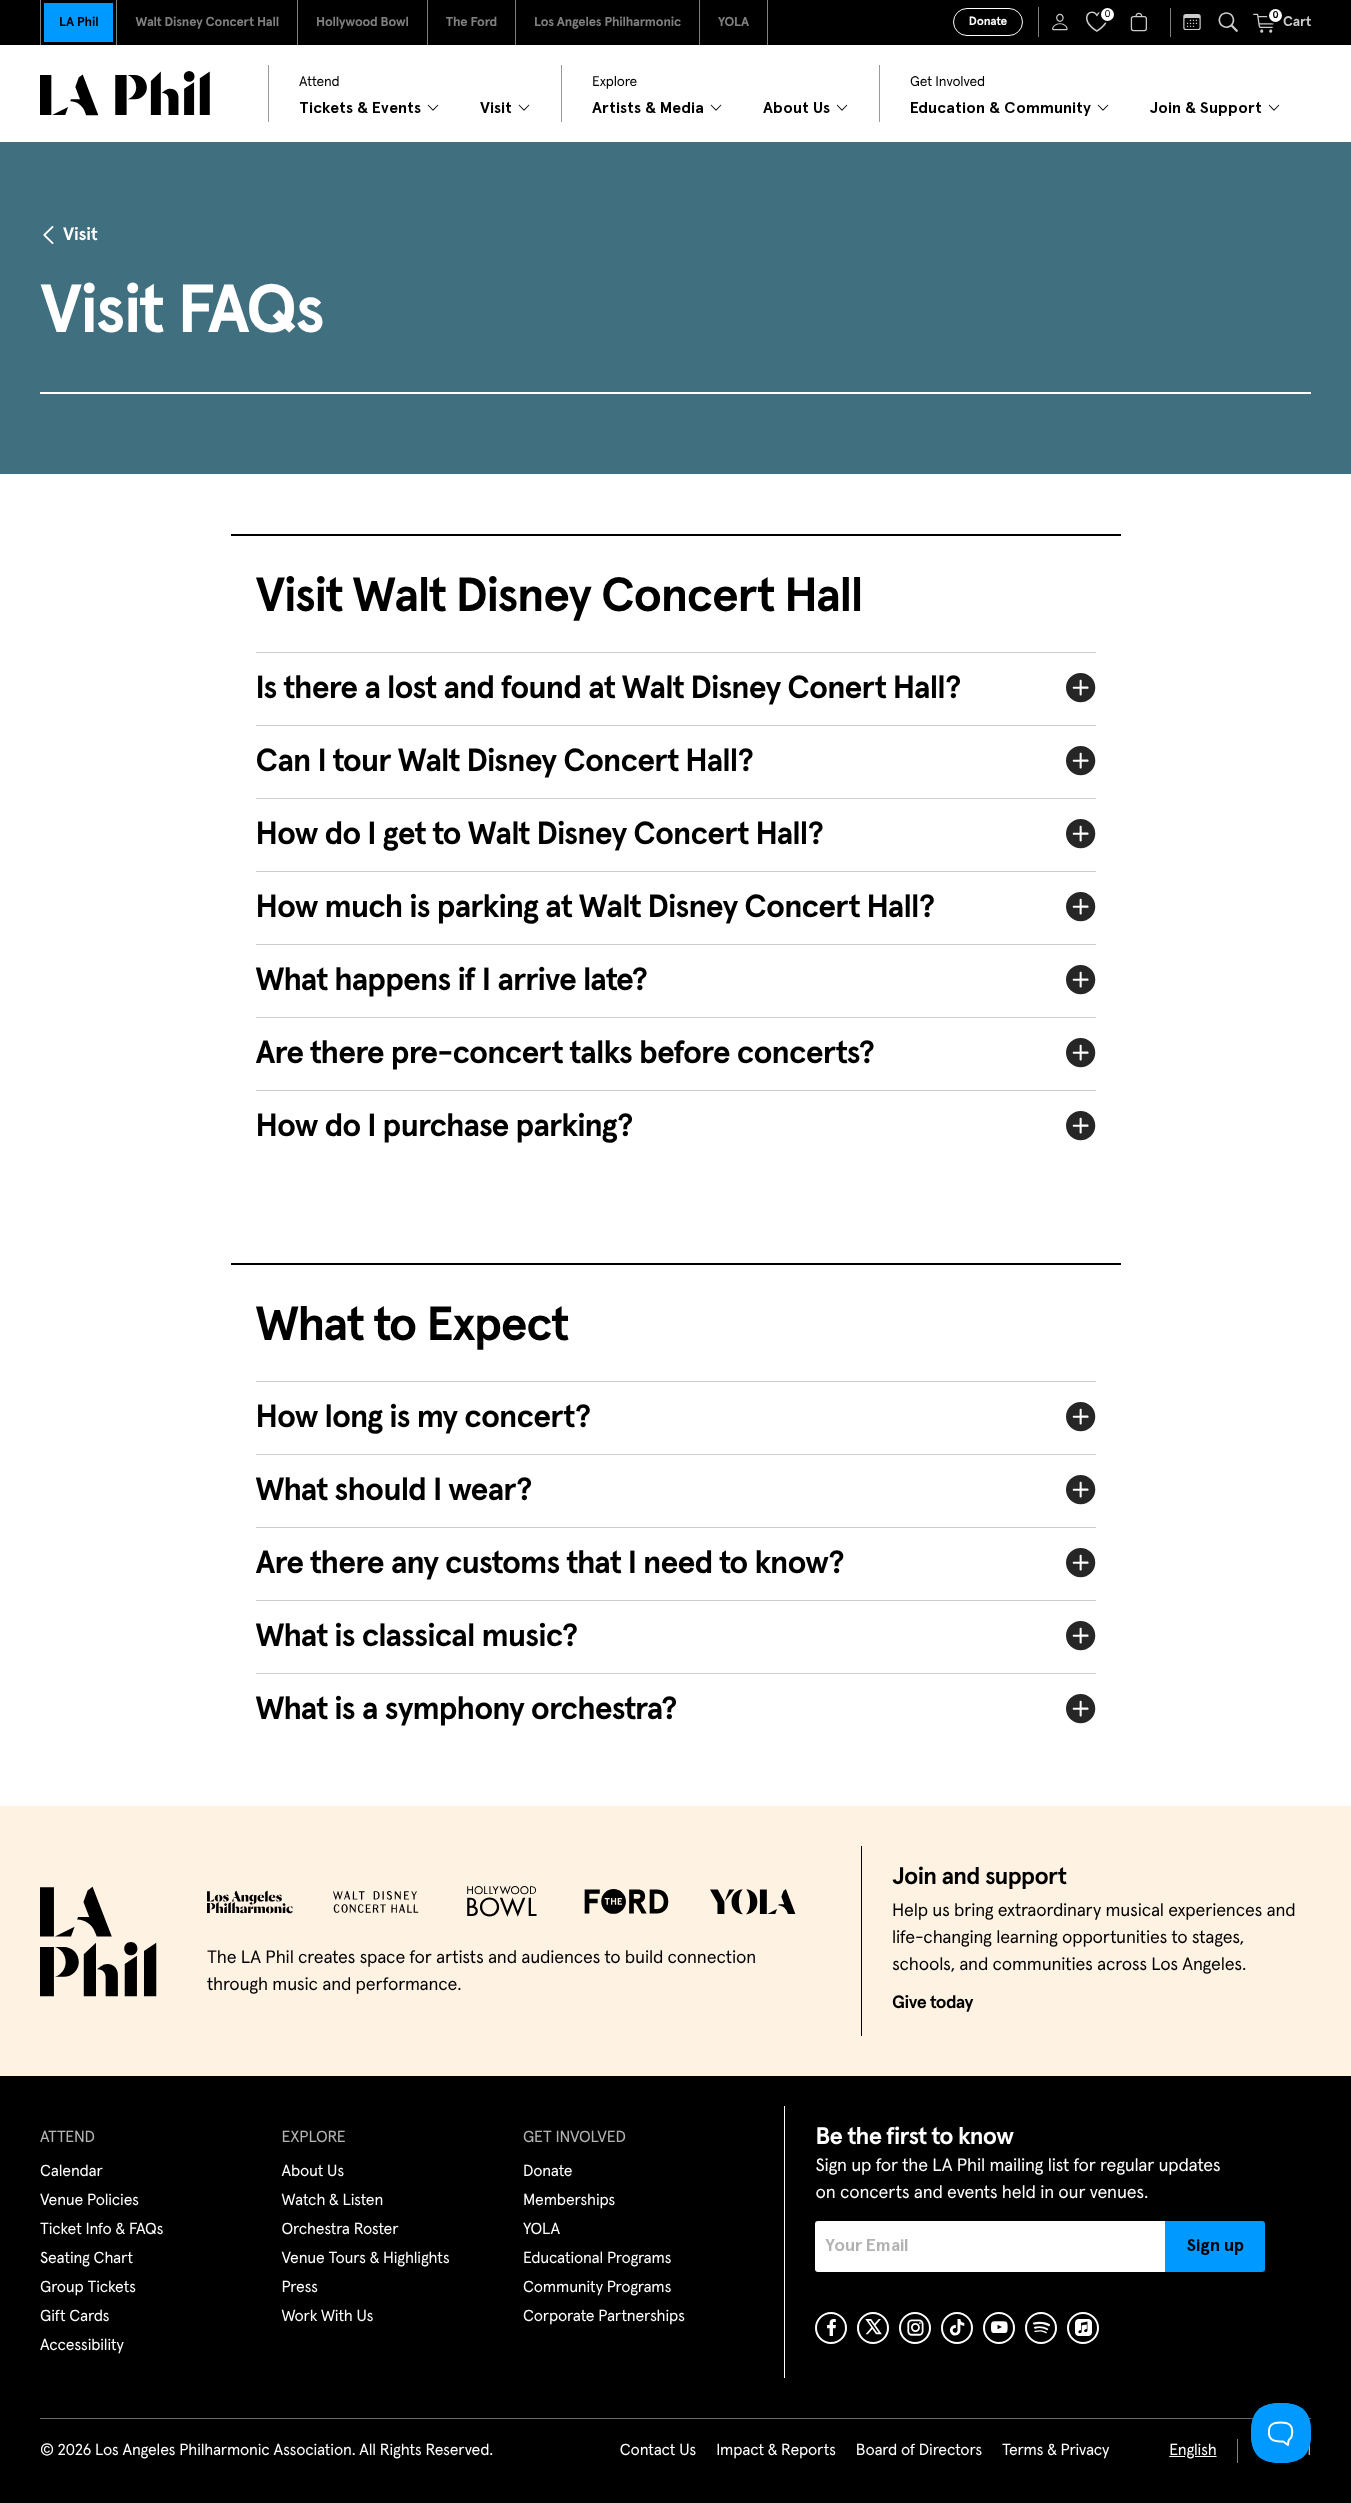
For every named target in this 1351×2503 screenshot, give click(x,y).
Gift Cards (74, 2317)
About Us (313, 2172)
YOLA (733, 22)
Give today (932, 2003)
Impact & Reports (776, 2451)
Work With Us (328, 2317)
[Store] (1141, 22)
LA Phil (78, 22)
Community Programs (597, 2288)
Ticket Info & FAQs (101, 2230)
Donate (988, 22)
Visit (80, 235)
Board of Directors (919, 2451)
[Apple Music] (1083, 2328)
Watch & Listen (333, 2201)
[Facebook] (831, 2328)
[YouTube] (999, 2328)
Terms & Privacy (1055, 2451)
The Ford (471, 22)
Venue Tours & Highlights (366, 2259)
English (1192, 2451)
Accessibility (82, 2346)
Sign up (1215, 2246)
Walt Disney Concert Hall (207, 22)
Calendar (71, 2172)
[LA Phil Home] (125, 93)
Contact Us (658, 2451)
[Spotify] (1041, 2328)
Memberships (569, 2201)
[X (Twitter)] (873, 2328)
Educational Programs (597, 2259)
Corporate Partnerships (604, 2317)
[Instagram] (915, 2328)
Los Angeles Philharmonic (607, 22)
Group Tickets (88, 2288)
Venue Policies (89, 2201)
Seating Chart (86, 2259)
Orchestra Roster (340, 2230)
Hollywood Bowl (362, 22)
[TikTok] (957, 2328)
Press (300, 2288)
